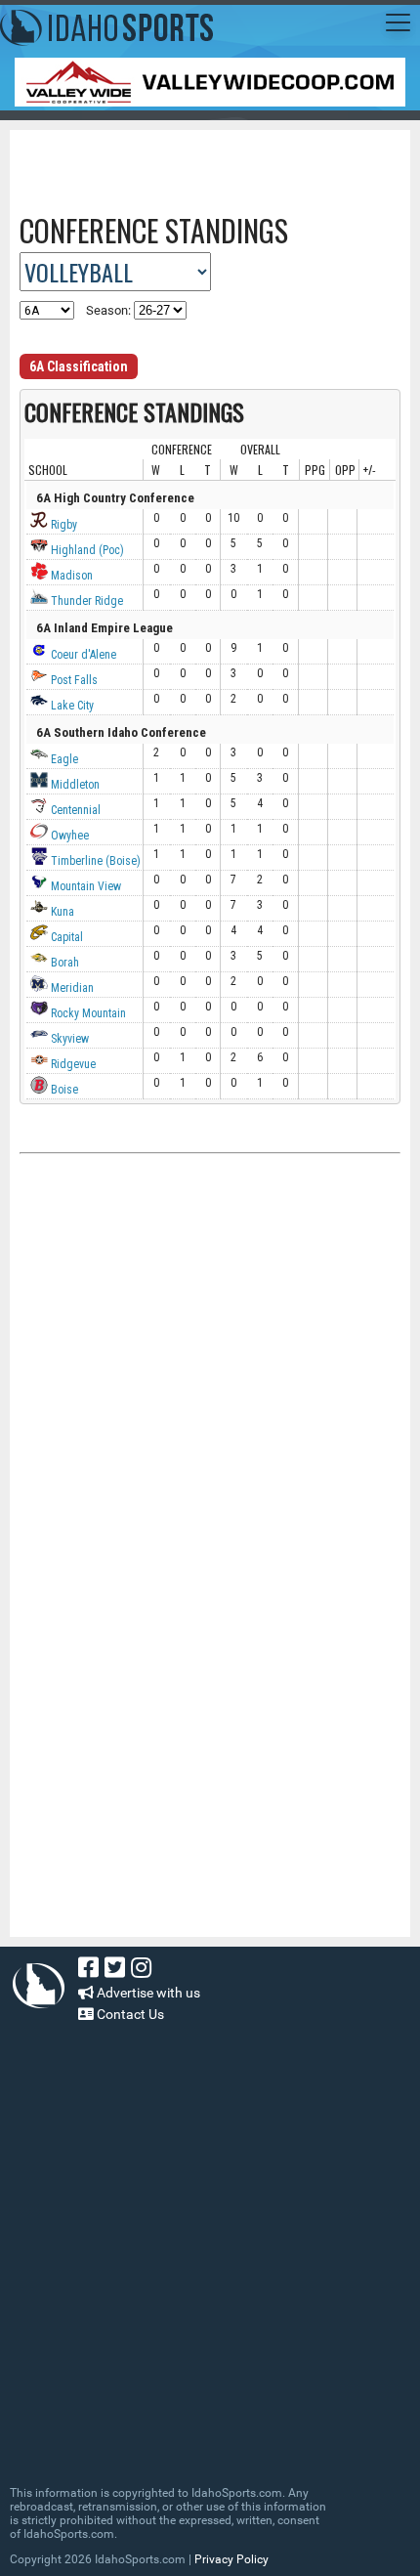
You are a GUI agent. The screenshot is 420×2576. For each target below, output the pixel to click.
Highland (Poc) (86, 550)
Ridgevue (72, 1064)
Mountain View (84, 886)
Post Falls (73, 680)
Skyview (68, 1039)
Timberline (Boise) (94, 861)
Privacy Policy (231, 2559)
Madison (70, 576)
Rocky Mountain (87, 1013)
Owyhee (68, 836)
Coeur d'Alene (82, 655)
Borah (63, 963)
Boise (63, 1090)
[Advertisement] (220, 164)
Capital (65, 937)
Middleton (74, 785)
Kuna (61, 912)
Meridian (71, 988)
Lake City (71, 706)
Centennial (74, 810)
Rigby (63, 525)
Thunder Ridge (85, 601)
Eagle (63, 759)
